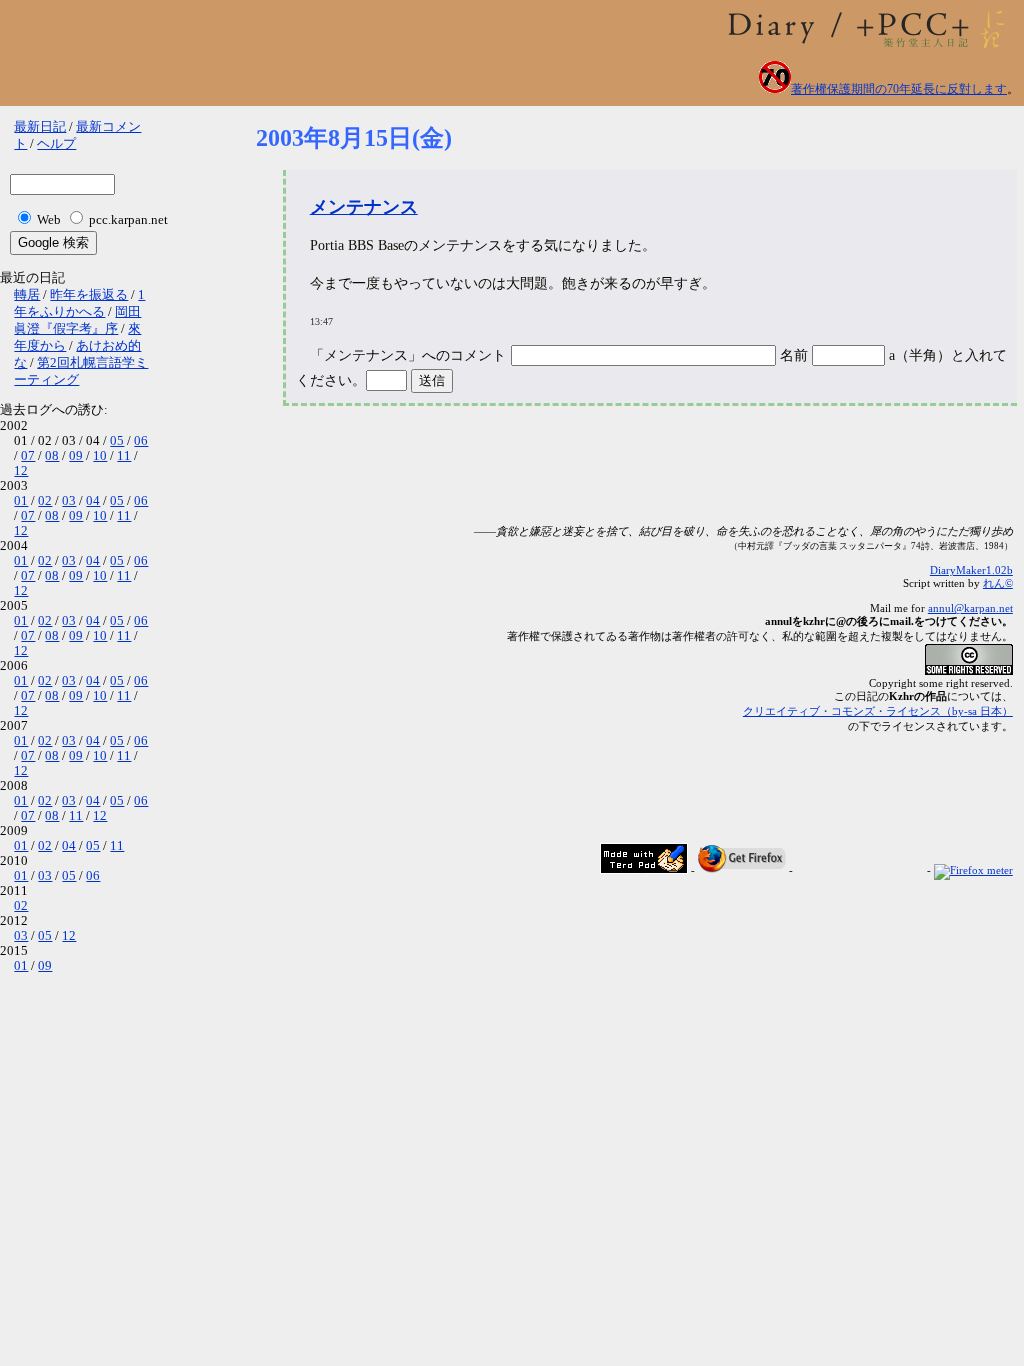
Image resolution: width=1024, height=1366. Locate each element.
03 (69, 501)
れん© (998, 583)
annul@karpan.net (970, 608)
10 (100, 456)
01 (21, 501)
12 (21, 471)
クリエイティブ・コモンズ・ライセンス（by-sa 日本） (878, 711)
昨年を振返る (89, 295)
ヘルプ (56, 144)
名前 (796, 355)
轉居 (27, 295)
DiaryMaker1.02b (971, 570)
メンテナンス (364, 207)
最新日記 (40, 127)
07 (28, 456)
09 (76, 456)
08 (52, 456)
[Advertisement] (620, 475)
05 (117, 441)
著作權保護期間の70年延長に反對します (899, 89)
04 (93, 501)
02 (45, 501)
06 (141, 441)
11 (124, 456)
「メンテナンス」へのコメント (408, 355)
